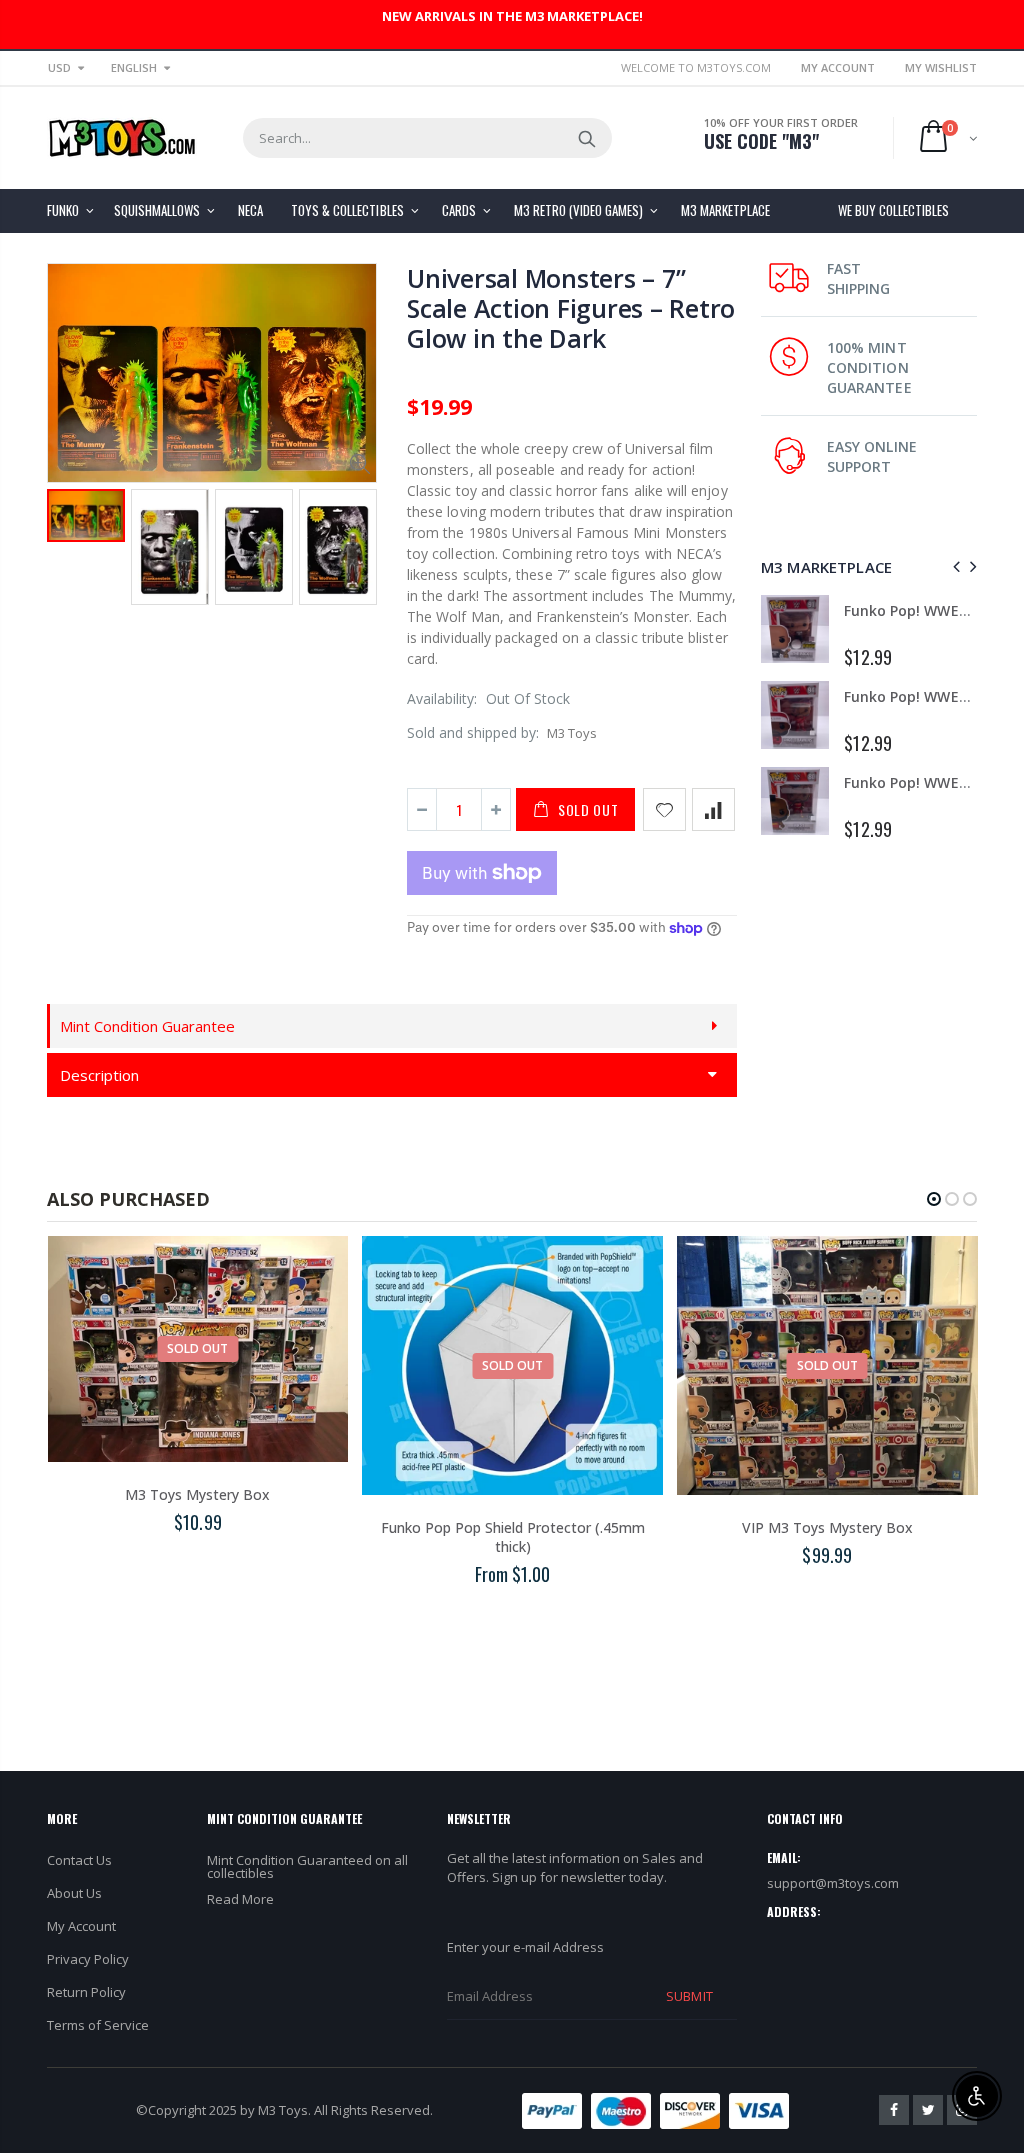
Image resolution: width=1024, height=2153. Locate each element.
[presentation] (953, 566)
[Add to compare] (713, 809)
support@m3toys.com (833, 1883)
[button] (934, 1199)
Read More (240, 1899)
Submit (689, 1996)
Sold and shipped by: (473, 732)
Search (586, 138)
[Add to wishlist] (664, 809)
